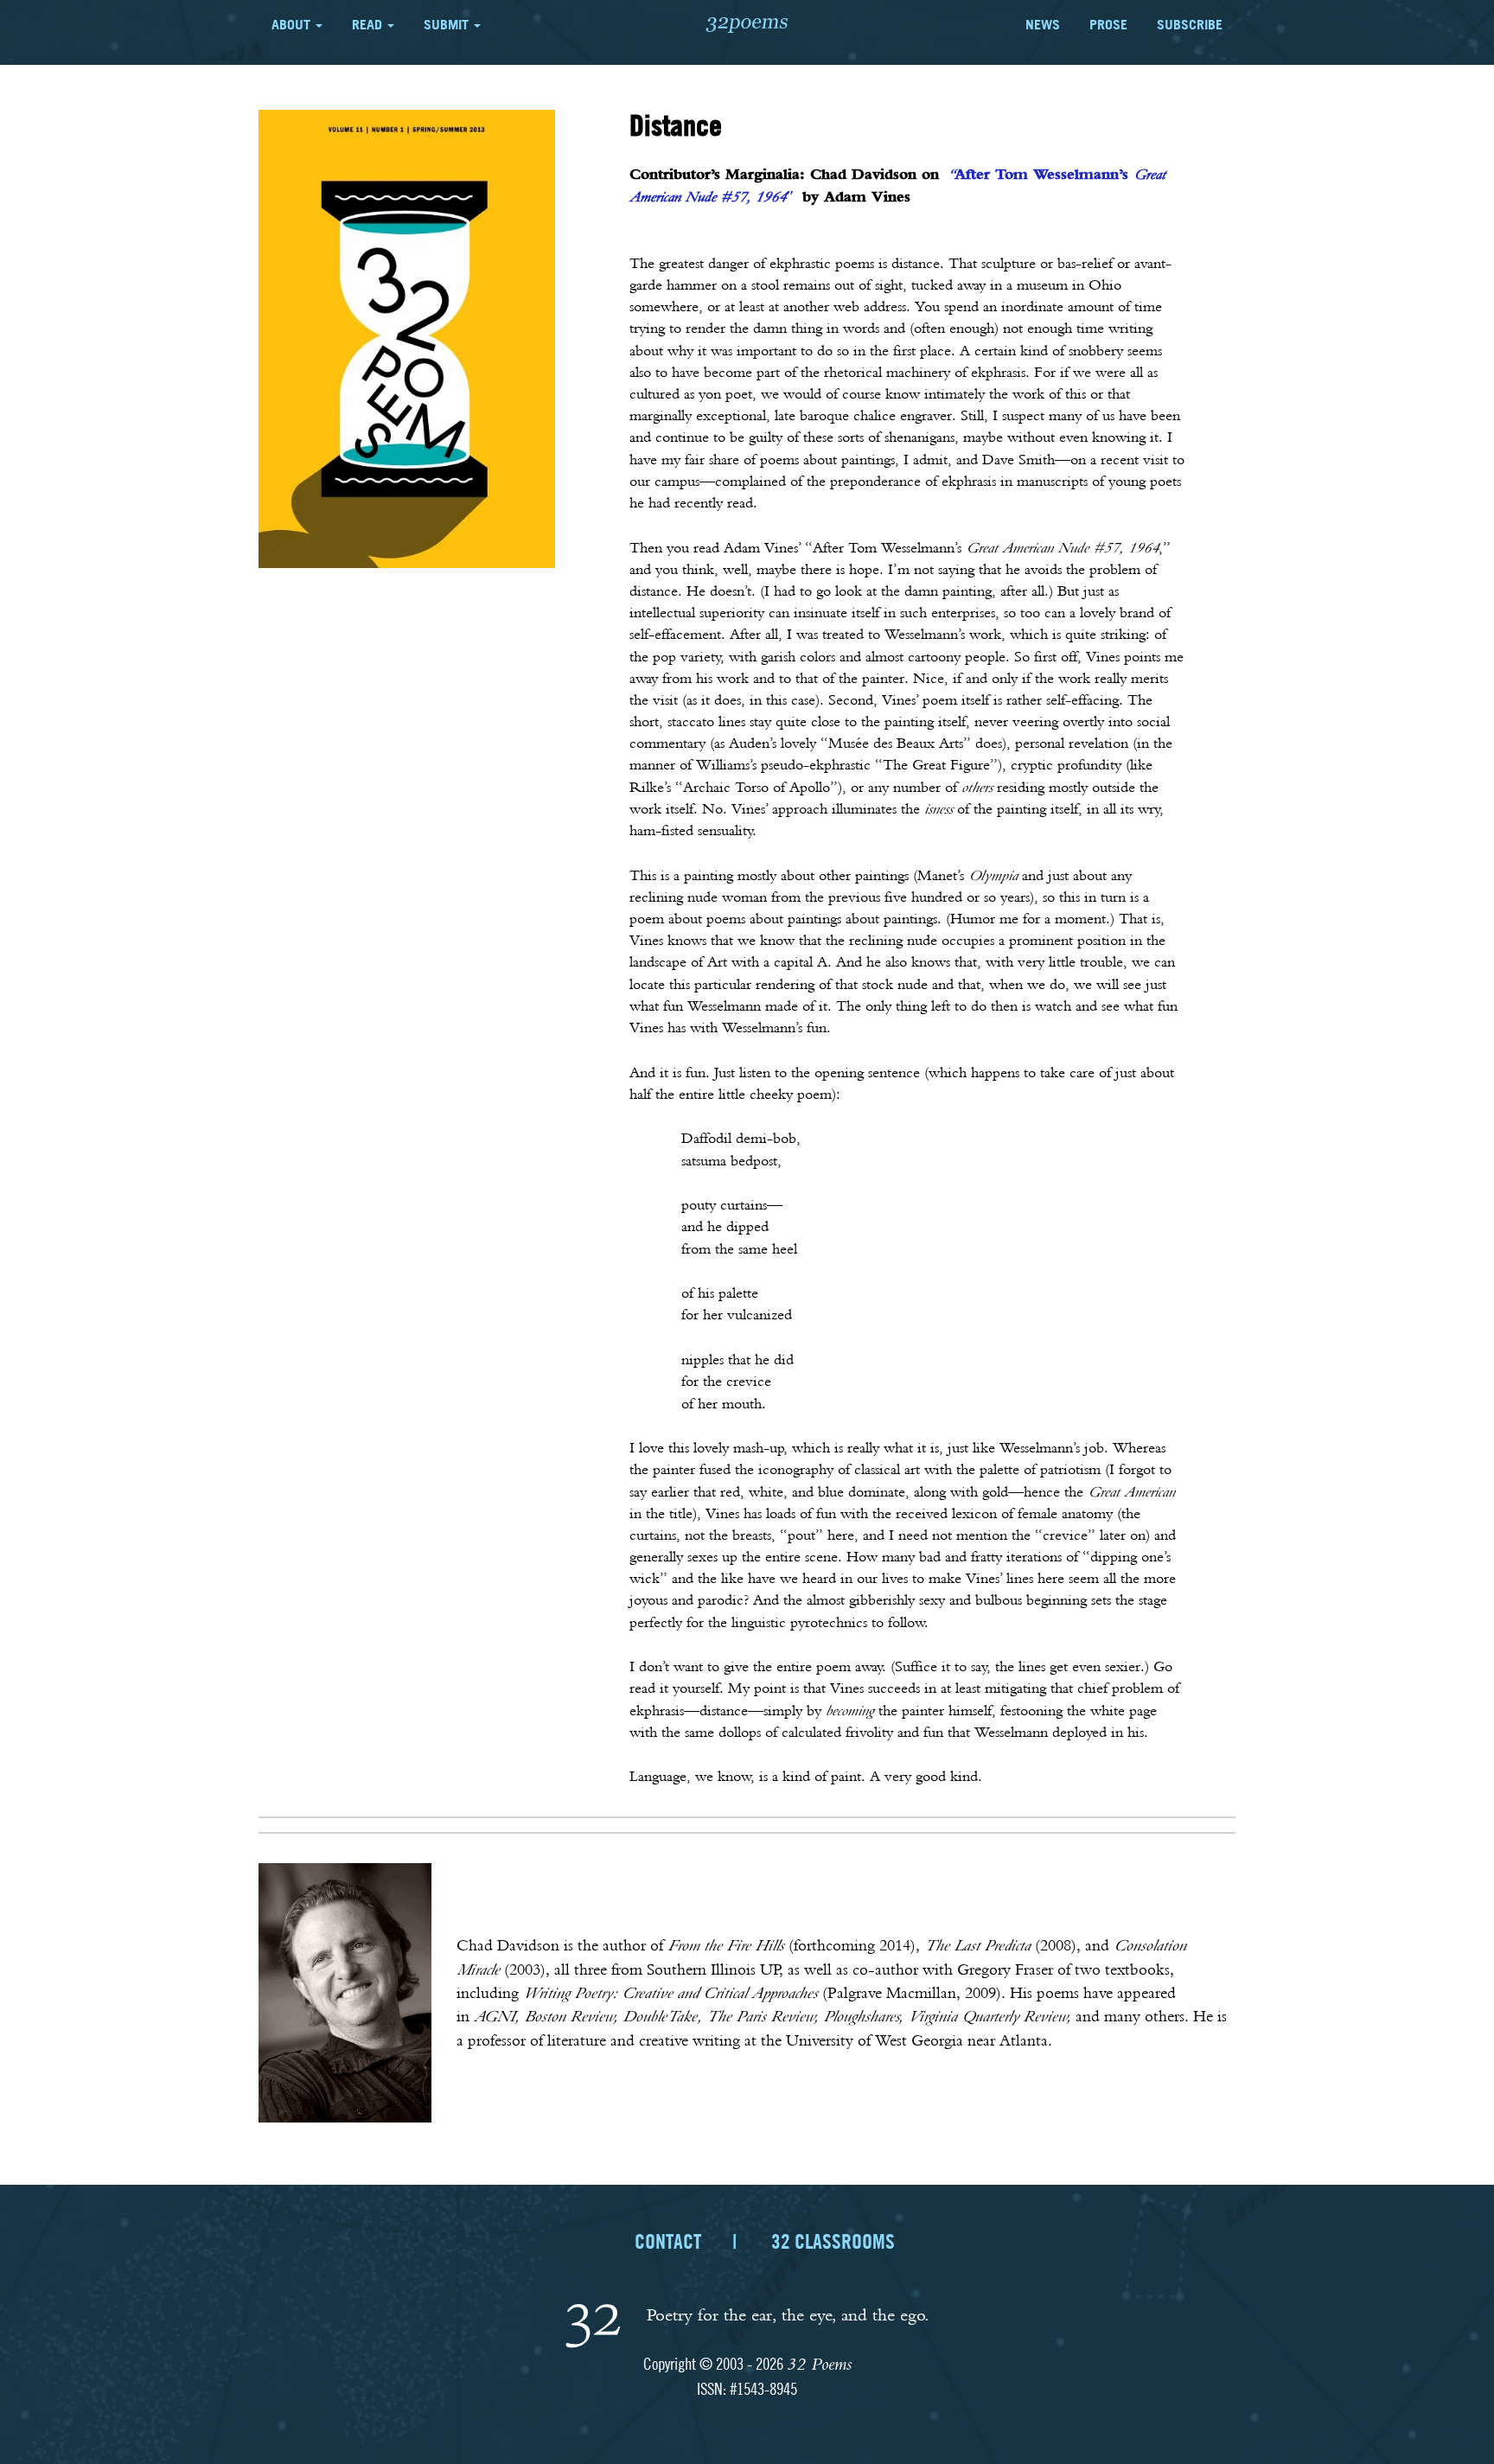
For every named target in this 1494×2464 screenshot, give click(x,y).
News (1043, 24)
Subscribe (1190, 24)
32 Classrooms (833, 2241)
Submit (448, 24)
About (293, 24)
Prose (1108, 24)
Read (369, 24)
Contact (668, 2241)
